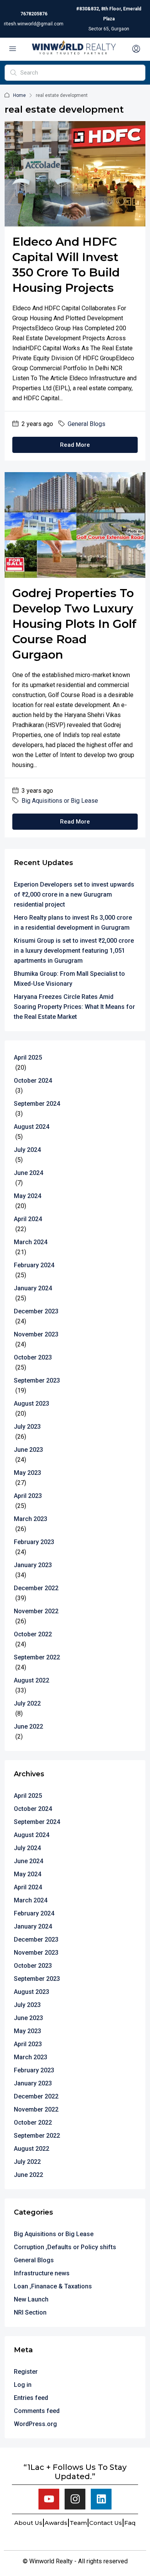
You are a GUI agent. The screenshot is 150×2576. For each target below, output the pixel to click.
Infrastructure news (42, 2273)
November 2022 (36, 1611)
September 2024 (37, 1104)
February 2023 (34, 1542)
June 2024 (28, 1173)
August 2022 (32, 1680)
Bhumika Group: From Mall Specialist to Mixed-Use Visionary (69, 979)
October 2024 (33, 1081)
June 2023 (28, 1450)
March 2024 (31, 1242)
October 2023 (33, 1357)
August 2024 (32, 1127)
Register (26, 2372)
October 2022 (33, 1634)
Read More (75, 445)
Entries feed (31, 2398)
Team (78, 2523)
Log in (23, 2385)
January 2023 (33, 1565)
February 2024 (34, 1265)
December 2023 (36, 1311)
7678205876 (34, 14)
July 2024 (27, 1150)
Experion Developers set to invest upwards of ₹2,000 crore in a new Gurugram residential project (74, 894)
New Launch (31, 2299)
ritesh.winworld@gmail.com (34, 24)
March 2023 (31, 1519)
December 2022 (36, 1588)
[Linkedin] (101, 2499)
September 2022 (37, 1657)
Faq (130, 2523)
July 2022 (27, 1703)
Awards (56, 2523)
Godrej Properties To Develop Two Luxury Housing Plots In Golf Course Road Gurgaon (74, 624)
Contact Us (106, 2523)
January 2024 (33, 1288)
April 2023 (28, 1496)
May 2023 (27, 1473)
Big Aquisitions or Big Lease (60, 801)
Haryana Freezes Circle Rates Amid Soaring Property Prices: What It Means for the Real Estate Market (74, 1007)
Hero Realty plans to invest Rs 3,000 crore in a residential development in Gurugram (73, 923)
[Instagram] (75, 2499)
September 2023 (37, 1380)
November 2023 (36, 1334)
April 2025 (28, 1058)
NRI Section (30, 2312)
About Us (28, 2523)
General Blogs (87, 424)
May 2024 (27, 1196)
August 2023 (32, 1404)
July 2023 (27, 1427)
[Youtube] (49, 2499)
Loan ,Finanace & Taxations (53, 2286)
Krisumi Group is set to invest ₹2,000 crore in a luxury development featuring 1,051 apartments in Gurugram (74, 951)
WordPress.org (35, 2424)
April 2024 (28, 1219)
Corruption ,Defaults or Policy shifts (65, 2247)
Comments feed (37, 2411)
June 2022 (28, 1726)
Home (19, 95)
